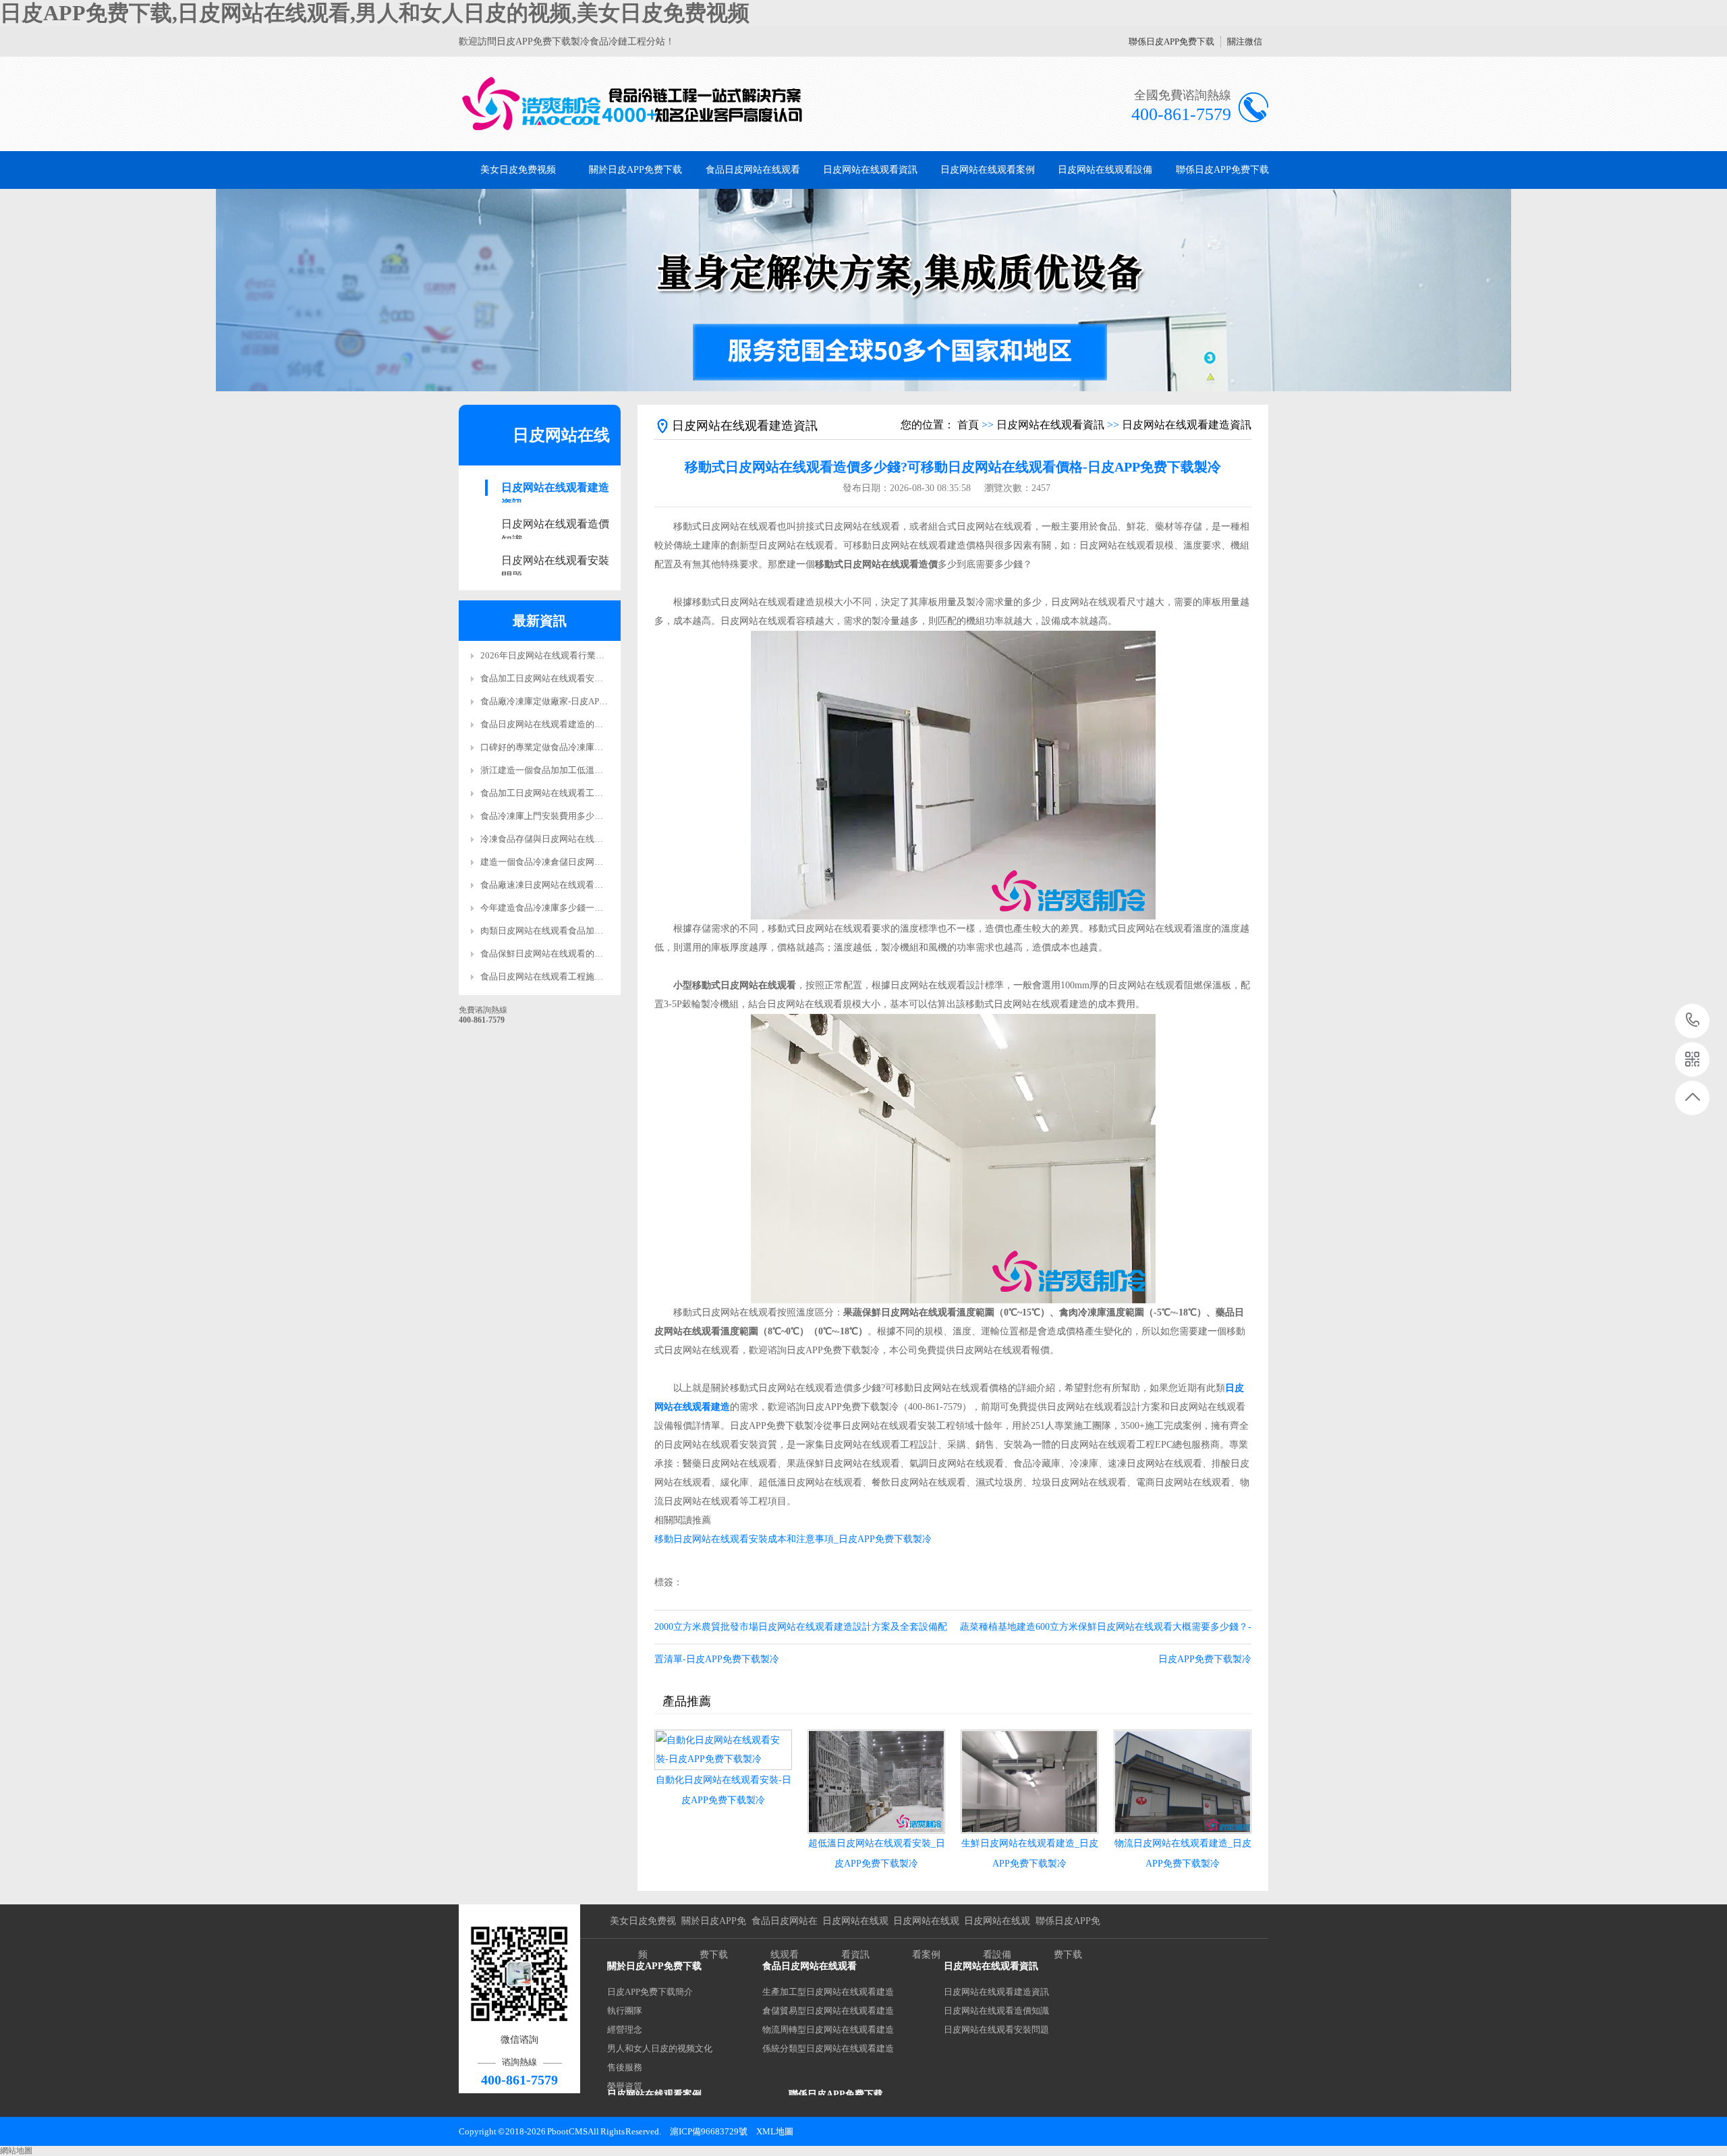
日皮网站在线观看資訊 (870, 170)
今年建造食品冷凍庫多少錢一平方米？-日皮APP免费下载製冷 (599, 908)
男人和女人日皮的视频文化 (660, 2048)
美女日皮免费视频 (518, 170)
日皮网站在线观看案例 (988, 170)
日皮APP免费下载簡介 (650, 1992)
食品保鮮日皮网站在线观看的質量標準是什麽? (570, 954)
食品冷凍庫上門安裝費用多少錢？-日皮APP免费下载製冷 (590, 816)
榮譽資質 (625, 2086)
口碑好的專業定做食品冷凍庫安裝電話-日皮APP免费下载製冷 (599, 747)
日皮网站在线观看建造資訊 (555, 489)
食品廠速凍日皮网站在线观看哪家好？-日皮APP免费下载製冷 (599, 885)
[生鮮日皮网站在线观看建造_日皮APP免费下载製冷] (1029, 1782)
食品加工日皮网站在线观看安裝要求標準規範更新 (577, 678)
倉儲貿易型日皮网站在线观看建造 (828, 2011)
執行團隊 (625, 2011)
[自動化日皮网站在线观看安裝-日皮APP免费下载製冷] (723, 1750)
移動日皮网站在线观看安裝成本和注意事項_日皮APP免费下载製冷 (793, 1539)
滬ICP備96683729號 (709, 2131)
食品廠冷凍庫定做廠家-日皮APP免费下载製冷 (568, 701)
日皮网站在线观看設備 (1105, 170)
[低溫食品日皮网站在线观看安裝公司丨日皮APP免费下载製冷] (632, 104)
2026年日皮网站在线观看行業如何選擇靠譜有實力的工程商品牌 (604, 655)
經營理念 (625, 2030)
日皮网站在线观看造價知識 (555, 525)
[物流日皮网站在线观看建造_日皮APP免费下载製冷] (1183, 1782)
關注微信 (1245, 41)
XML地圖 (775, 2131)
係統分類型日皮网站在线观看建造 (828, 2048)
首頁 (968, 425)
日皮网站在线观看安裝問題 (555, 562)
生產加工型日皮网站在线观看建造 (828, 1992)
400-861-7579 (1693, 1021)
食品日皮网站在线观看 (753, 170)
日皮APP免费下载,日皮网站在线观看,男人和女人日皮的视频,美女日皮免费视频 (375, 13)
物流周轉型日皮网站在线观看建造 (828, 2030)
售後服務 (625, 2067)
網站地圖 (16, 2151)
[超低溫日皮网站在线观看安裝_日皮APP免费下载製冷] (876, 1782)
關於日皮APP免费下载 (635, 170)
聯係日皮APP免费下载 (1171, 41)
